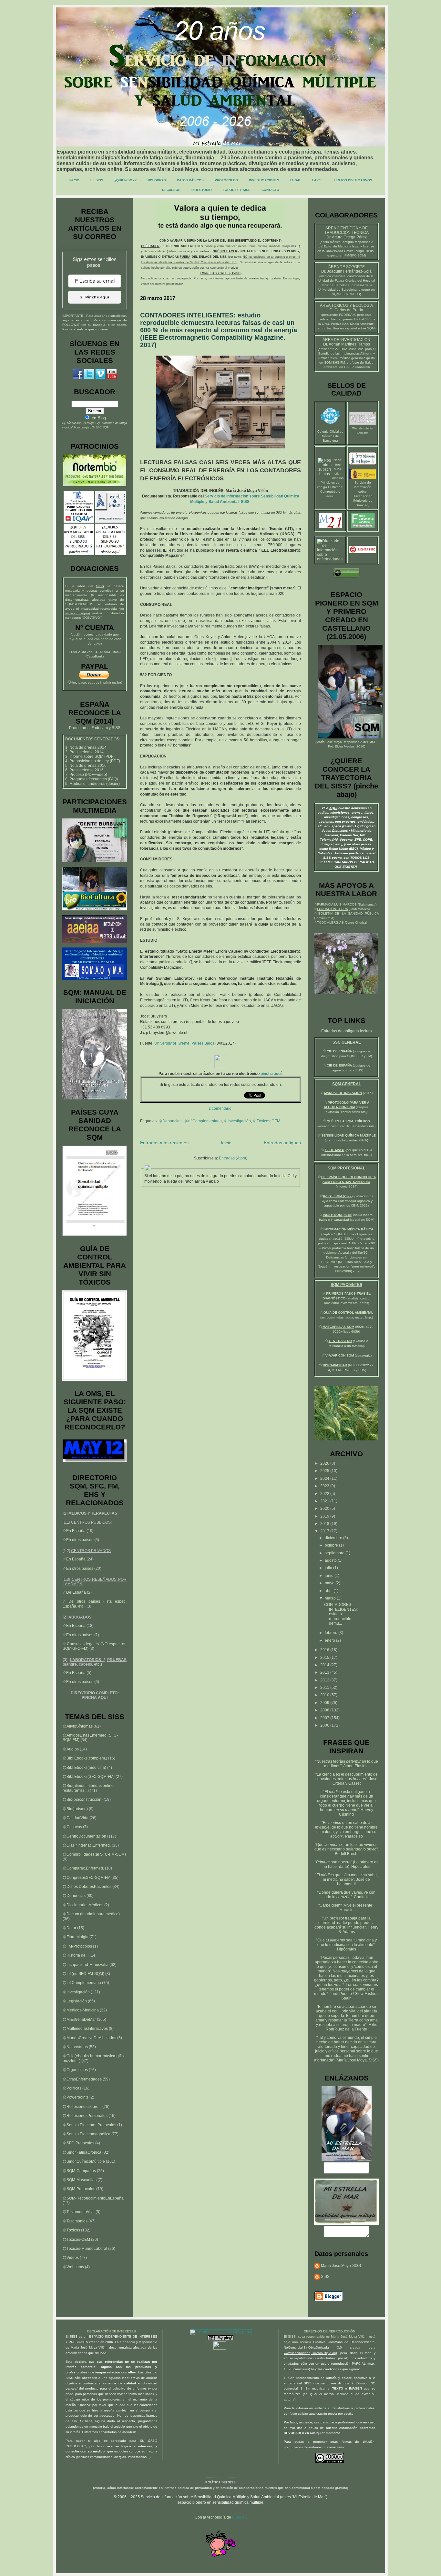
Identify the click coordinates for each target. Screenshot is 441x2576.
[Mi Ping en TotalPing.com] (221, 2339)
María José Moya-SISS (341, 2266)
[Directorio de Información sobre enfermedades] (330, 559)
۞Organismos (75, 2070)
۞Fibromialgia (76, 1937)
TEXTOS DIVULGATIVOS (353, 180)
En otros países (80, 1540)
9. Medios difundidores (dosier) (92, 784)
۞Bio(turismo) (75, 1809)
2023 (325, 1486)
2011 (325, 1688)
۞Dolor (69, 1928)
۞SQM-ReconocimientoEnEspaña (93, 2198)
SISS (373, 742)
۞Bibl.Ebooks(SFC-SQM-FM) (89, 1777)
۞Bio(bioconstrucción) (83, 1799)
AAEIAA (341, 349)
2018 (325, 1524)
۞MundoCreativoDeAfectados (89, 2038)
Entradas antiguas (282, 1143)
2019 (325, 1516)
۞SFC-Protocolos (78, 2143)
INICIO (74, 180)
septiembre (335, 1553)
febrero (332, 1633)
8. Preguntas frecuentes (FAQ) (92, 779)
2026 (325, 1463)
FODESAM (347, 315)
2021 (325, 1501)
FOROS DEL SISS (237, 190)
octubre (332, 1545)
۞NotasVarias (75, 2047)
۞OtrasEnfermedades (82, 2079)
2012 (325, 1680)
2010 (325, 1695)
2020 (325, 1509)
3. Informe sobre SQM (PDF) (90, 757)
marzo (331, 1598)
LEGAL (296, 180)
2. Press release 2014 (84, 752)
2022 (325, 1494)
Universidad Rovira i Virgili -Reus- (350, 251)
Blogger (239, 2517)
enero (330, 1640)
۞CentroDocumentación (84, 1836)
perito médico (331, 242)
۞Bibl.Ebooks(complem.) (85, 1758)
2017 (325, 1531)
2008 (325, 1710)
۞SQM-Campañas (79, 2171)
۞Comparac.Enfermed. (83, 1868)
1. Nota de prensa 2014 (86, 747)
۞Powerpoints (76, 2097)
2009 (325, 1703)
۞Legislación (75, 2001)
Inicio (226, 1143)
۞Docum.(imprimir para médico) (91, 1914)
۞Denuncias (170, 1121)
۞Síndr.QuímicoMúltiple (84, 2161)
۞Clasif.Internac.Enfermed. (87, 1845)
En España (76, 1531)
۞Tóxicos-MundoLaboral (85, 2249)
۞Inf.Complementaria (203, 1121)
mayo (330, 1583)
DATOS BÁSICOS (190, 180)
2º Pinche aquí (95, 297)
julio (329, 1568)
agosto (331, 1560)
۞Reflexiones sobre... (82, 2107)
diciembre (334, 1538)
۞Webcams (73, 2267)
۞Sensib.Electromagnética (87, 2134)
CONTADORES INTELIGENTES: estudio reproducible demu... (341, 1614)
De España (76, 1592)
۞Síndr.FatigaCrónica (82, 2152)
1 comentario (220, 1108)
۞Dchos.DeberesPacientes (87, 1887)
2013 (325, 1672)
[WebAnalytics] (220, 2348)
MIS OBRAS (157, 180)
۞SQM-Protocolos (79, 2189)
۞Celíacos (72, 1827)
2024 (325, 1478)
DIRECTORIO (202, 190)
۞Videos (71, 2258)
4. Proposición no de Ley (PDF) (93, 761)
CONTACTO (270, 190)
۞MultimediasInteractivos (85, 2029)
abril (329, 1591)
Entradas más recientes (164, 1143)
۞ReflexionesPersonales (85, 2116)
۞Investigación (237, 1121)
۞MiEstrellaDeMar (79, 2020)
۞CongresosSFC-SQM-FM (87, 1878)
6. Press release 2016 (84, 770)
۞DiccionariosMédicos (83, 1905)
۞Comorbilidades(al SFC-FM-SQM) (94, 1854)
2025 (325, 1471)
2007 (325, 1718)
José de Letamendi (354, 1882)
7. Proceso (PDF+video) (86, 775)
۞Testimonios (75, 2221)
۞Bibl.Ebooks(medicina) (84, 1768)
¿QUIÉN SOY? (125, 180)
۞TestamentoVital (79, 2212)
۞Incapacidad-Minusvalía (86, 1965)
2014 (325, 1665)
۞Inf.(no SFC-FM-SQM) (83, 1974)
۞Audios (71, 1749)
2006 (325, 1725)
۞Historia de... (76, 1955)
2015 (325, 1658)
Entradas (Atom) (233, 1158)
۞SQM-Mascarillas (80, 2180)
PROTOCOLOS (226, 180)
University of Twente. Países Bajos (184, 1043)
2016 (325, 1650)
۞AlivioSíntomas (78, 1726)
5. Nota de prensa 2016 (86, 766)
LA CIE (318, 180)
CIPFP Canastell (356, 367)
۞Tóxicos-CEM (267, 1121)
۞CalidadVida (76, 1818)
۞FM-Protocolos (77, 1946)
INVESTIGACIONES (264, 180)
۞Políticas (72, 2088)
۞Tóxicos (71, 2230)
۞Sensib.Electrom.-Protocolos (89, 2125)
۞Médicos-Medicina (81, 2010)
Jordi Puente (341, 1994)
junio (330, 1576)
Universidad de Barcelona (338, 290)
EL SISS (97, 180)
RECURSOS (171, 190)
